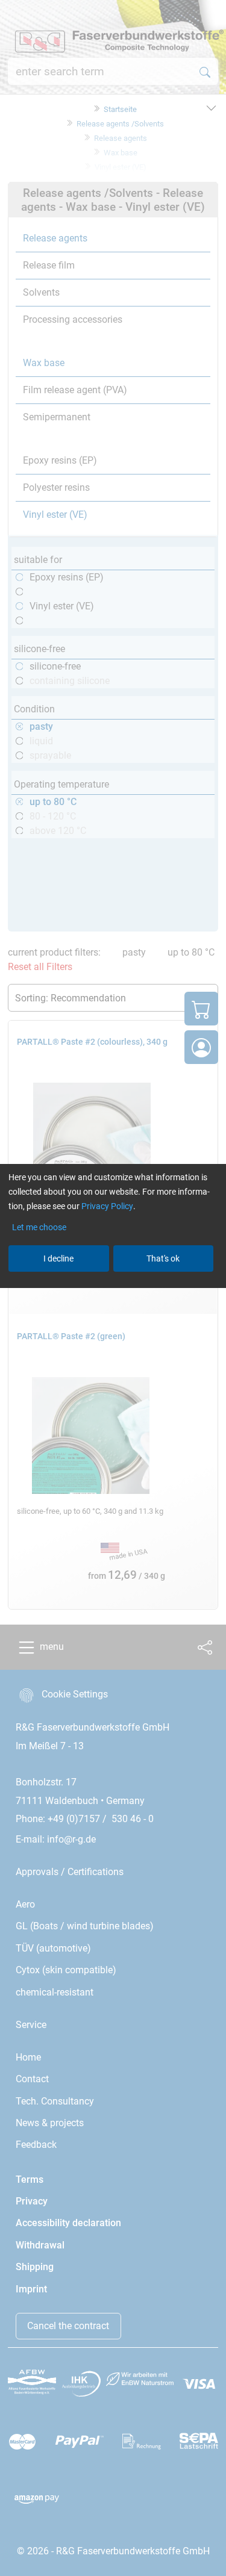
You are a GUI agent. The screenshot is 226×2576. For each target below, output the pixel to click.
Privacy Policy (107, 1206)
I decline (58, 1258)
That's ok (163, 1258)
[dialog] (113, 1288)
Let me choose (39, 1227)
